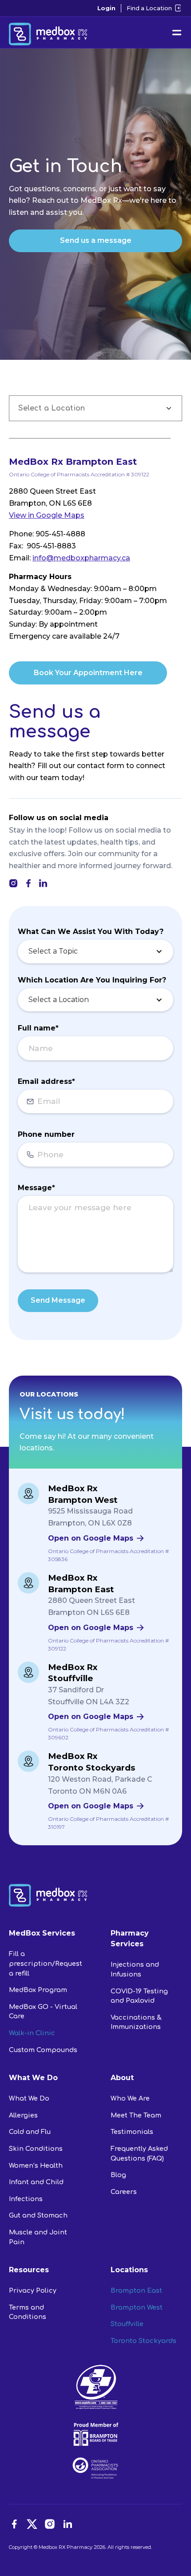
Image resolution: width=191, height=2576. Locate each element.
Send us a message (96, 240)
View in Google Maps (47, 515)
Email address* (46, 1081)
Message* (36, 1188)
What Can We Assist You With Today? (91, 932)
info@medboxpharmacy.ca (81, 558)
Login (106, 8)
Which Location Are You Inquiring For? (92, 980)
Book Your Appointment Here (88, 673)
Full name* (38, 1028)
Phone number (46, 1134)
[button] (95, 952)
